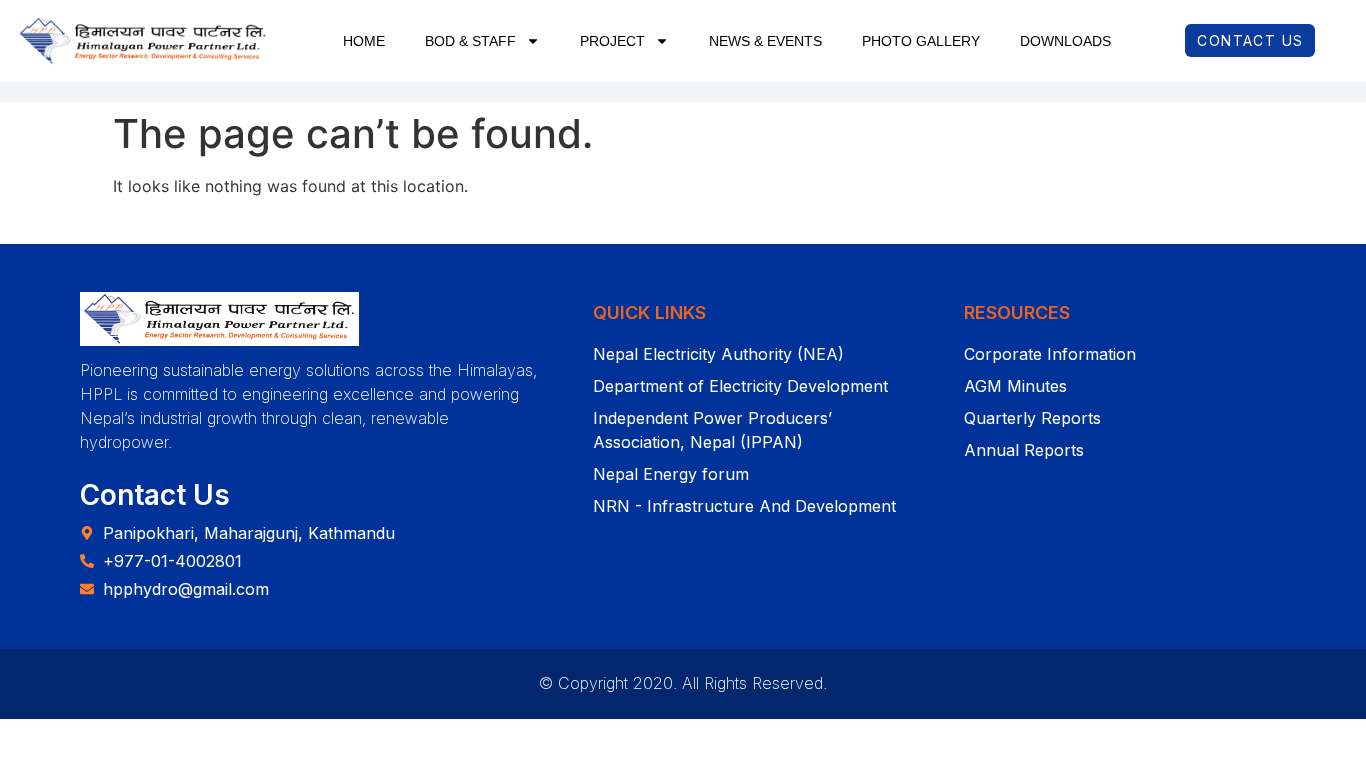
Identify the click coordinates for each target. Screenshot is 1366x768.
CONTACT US (1250, 40)
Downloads (1065, 41)
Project (612, 41)
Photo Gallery (921, 41)
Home (364, 41)
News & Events (765, 41)
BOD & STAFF (470, 41)
